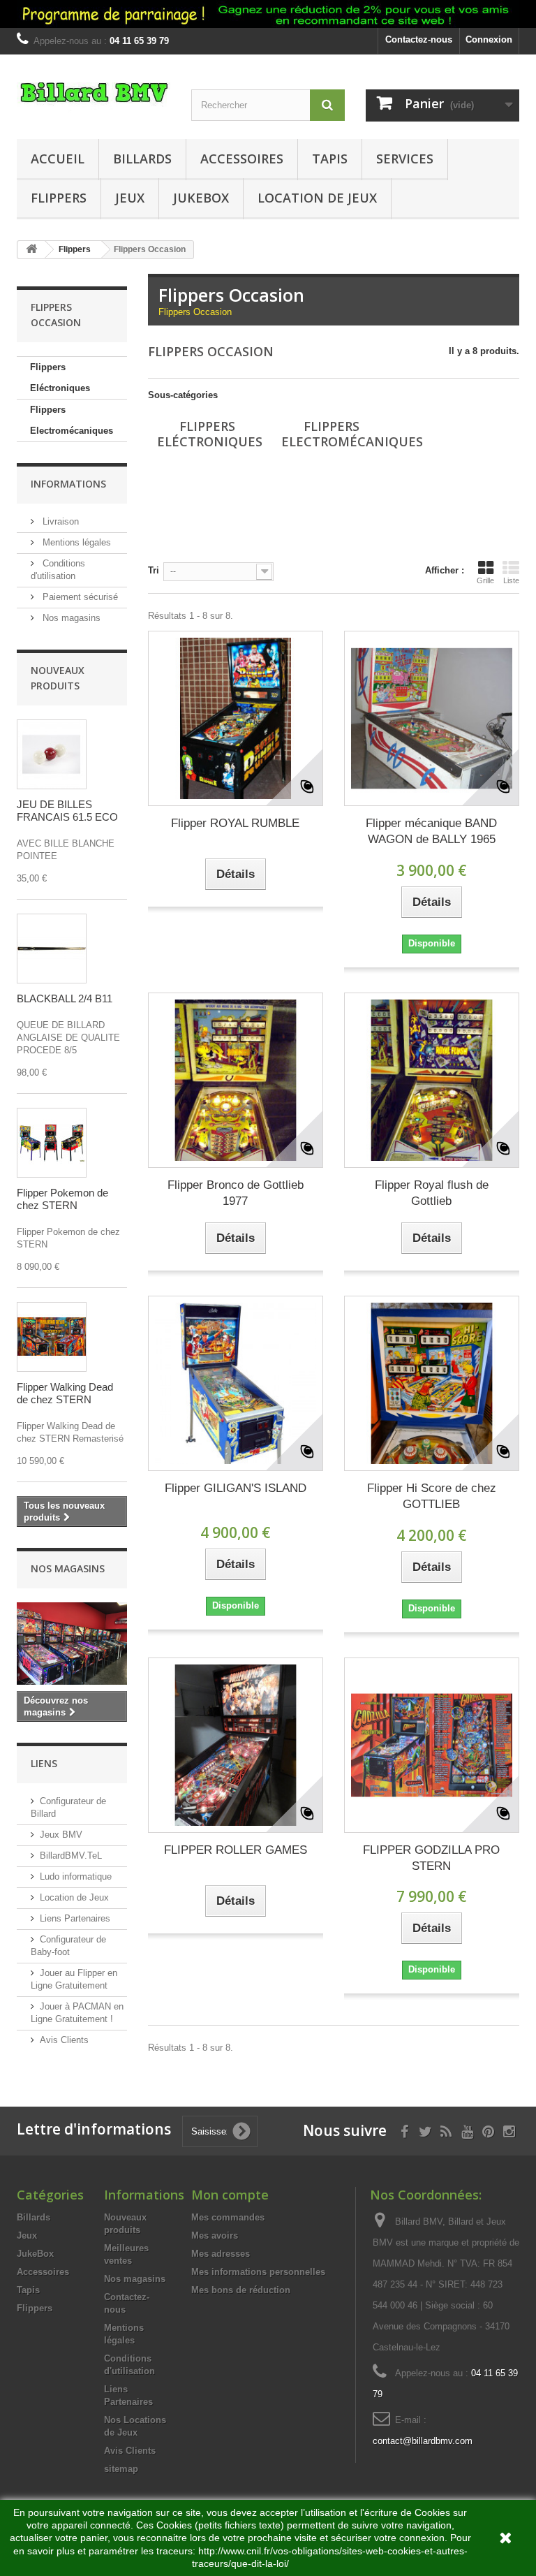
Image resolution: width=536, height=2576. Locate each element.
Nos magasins (70, 618)
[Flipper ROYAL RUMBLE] (236, 718)
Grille (485, 580)
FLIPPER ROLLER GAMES (236, 1850)
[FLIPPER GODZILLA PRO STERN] (432, 1745)
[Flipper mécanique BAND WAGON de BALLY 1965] (432, 718)
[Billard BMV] (94, 98)
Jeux (130, 198)
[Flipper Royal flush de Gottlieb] (432, 1080)
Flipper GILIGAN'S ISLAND (236, 1488)
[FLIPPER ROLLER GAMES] (236, 1745)
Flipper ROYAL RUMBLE (235, 823)
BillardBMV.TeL (71, 1856)
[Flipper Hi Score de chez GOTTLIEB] (432, 1383)
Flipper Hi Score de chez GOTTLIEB (432, 1496)
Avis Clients (64, 2040)
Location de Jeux (317, 198)
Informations (68, 484)
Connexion (489, 39)
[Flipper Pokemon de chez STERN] (52, 1143)
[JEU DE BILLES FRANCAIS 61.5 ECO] (52, 754)
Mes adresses (221, 2254)
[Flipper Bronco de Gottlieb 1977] (236, 1080)
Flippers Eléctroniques (60, 378)
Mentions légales (75, 542)
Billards (142, 159)
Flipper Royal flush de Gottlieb (432, 1193)
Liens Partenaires (75, 1918)
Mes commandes (228, 2217)
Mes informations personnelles (258, 2272)
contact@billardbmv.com (423, 2441)
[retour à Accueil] (31, 250)
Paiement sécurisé (79, 597)
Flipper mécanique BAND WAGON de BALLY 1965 (431, 831)
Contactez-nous (419, 39)
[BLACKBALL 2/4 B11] (52, 949)
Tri (154, 570)
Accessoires (242, 159)
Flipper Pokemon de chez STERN (62, 1199)
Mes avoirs (215, 2235)
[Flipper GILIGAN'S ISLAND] (236, 1383)
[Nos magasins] (72, 1644)
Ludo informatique (76, 1876)
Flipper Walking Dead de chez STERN (65, 1393)
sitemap (121, 2469)
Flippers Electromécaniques (72, 420)
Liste (511, 580)
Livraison (59, 521)
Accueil (58, 159)
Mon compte (230, 2195)
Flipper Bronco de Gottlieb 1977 (236, 1193)
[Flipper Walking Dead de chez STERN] (52, 1337)
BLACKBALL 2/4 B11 (65, 998)
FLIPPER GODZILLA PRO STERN (431, 1858)
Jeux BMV (61, 1835)
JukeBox (201, 198)
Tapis (330, 159)
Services (405, 159)
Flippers (59, 198)
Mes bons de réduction (241, 2290)
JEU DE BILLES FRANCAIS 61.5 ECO (67, 811)
